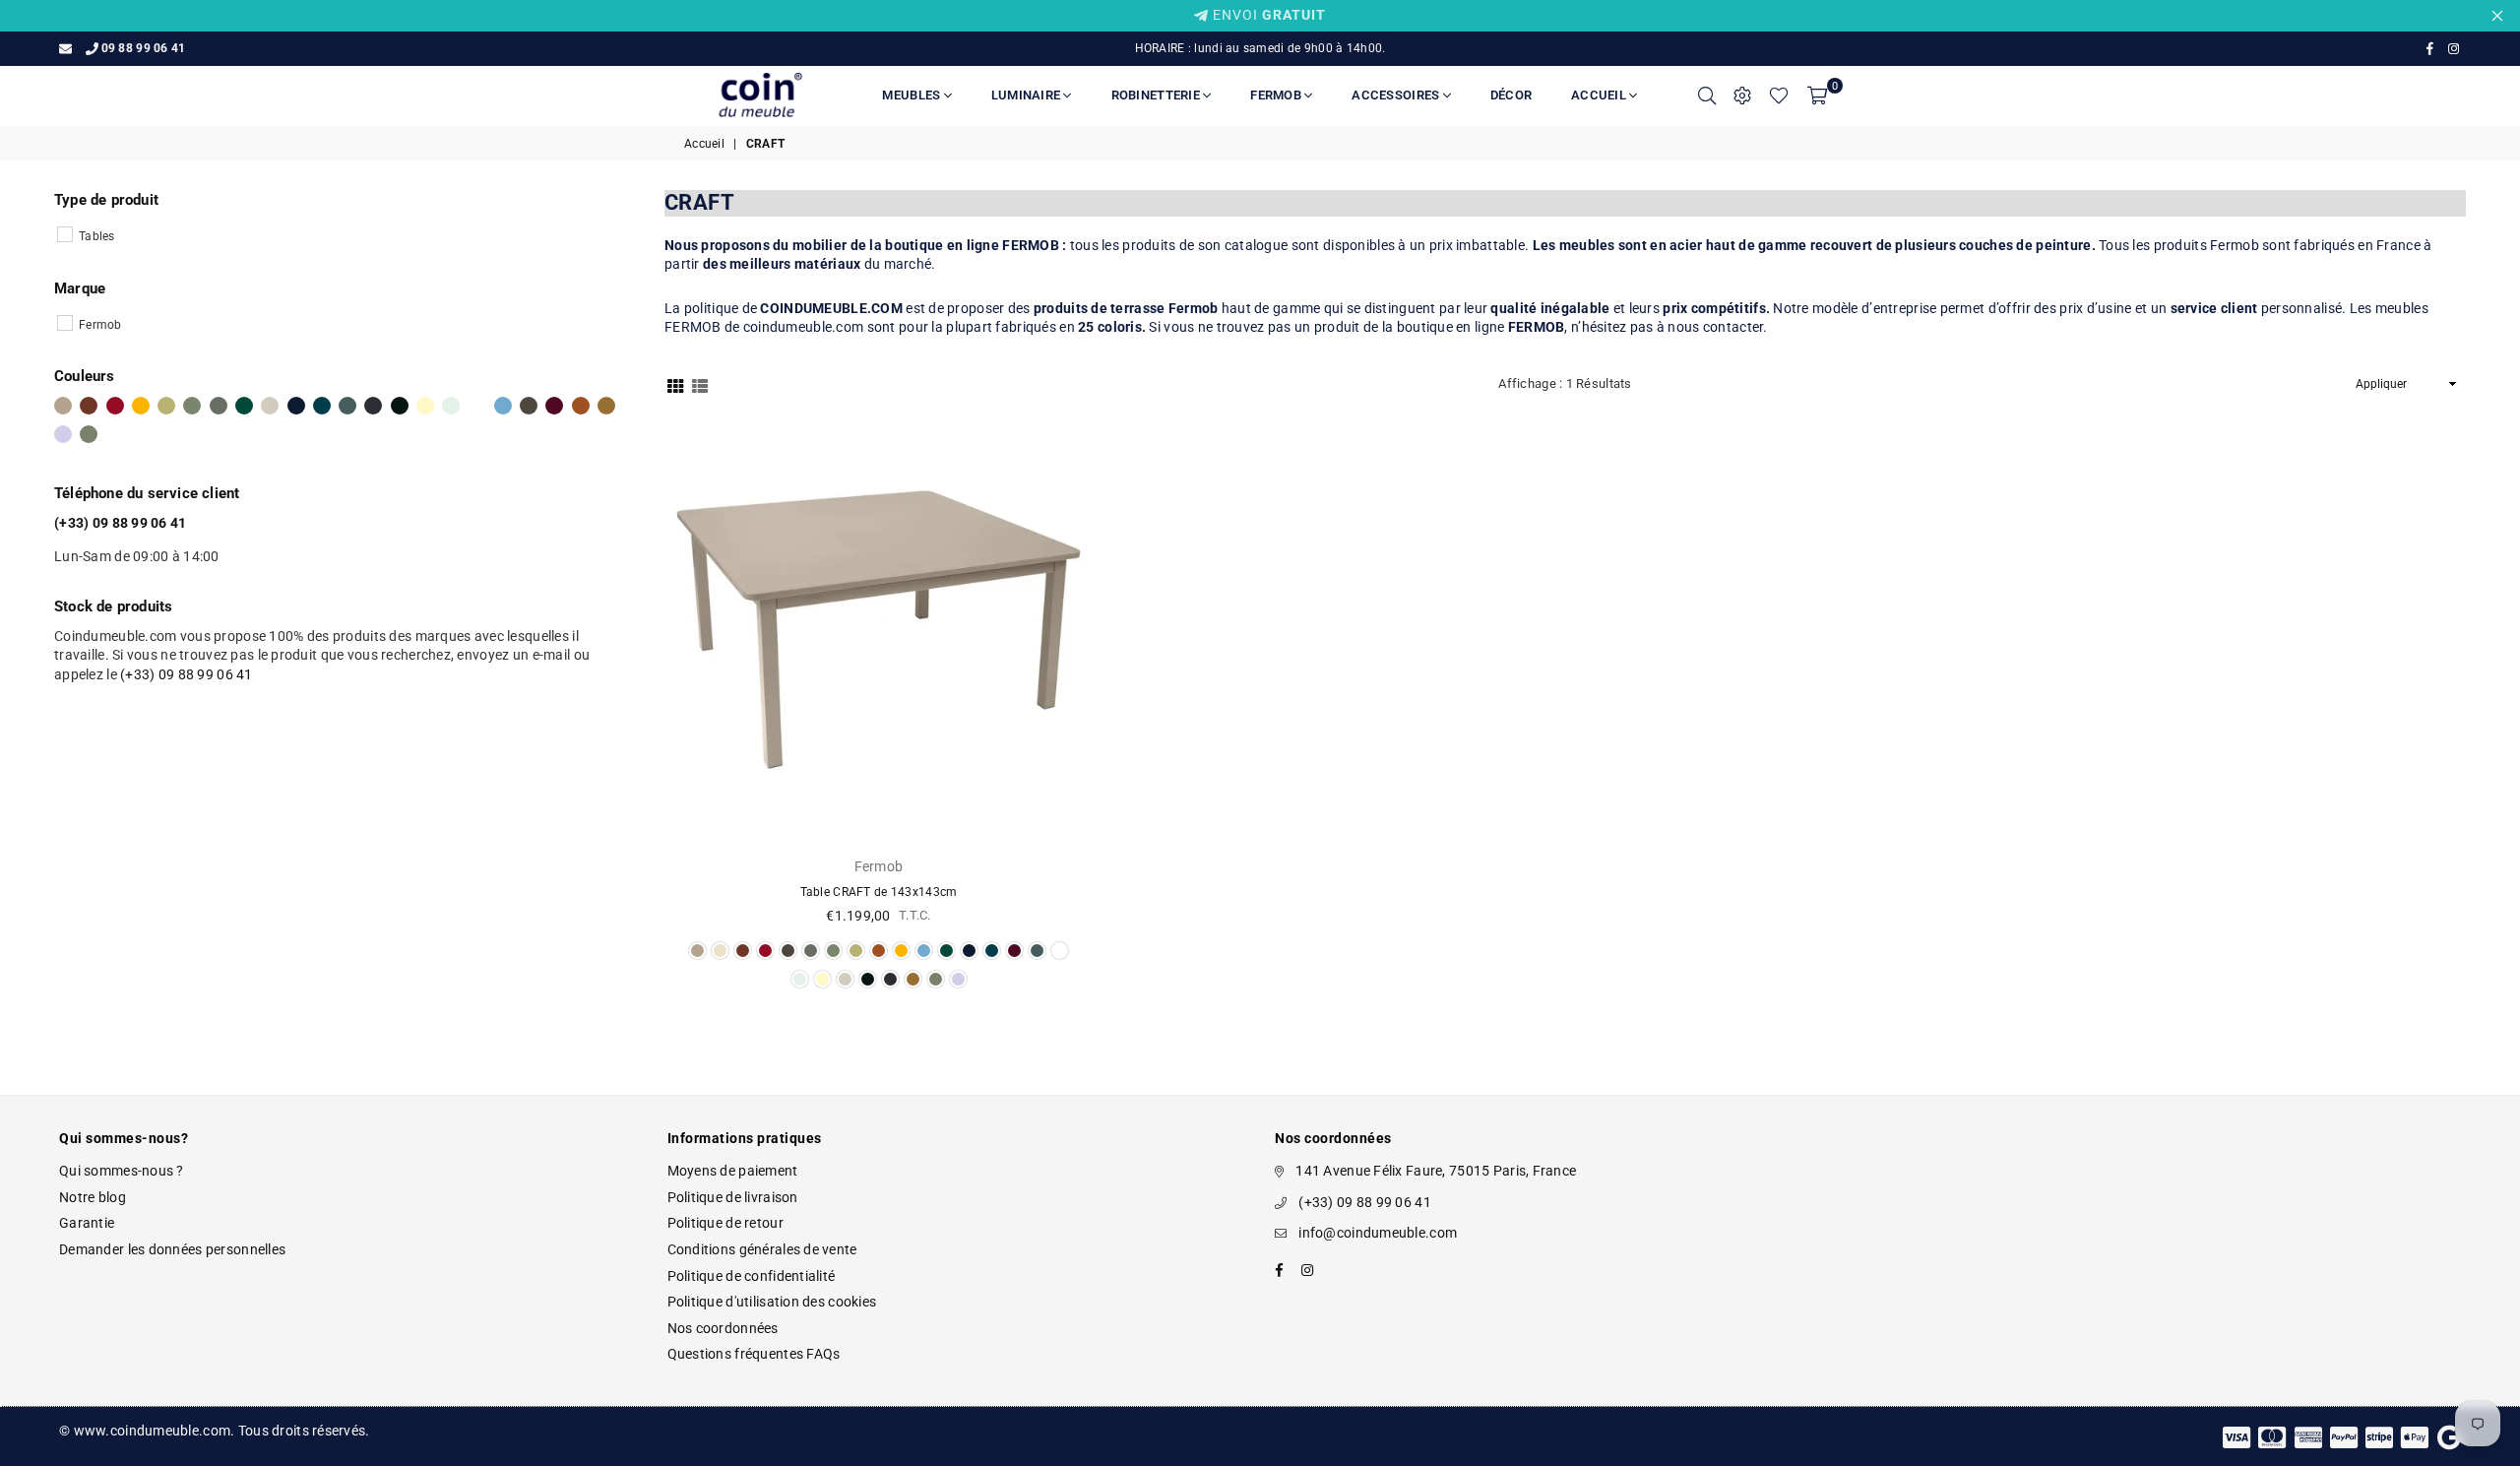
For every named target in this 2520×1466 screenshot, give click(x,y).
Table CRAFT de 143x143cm (879, 892)
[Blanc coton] (477, 406)
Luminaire (1028, 95)
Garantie (87, 1223)
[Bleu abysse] (296, 406)
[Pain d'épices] (606, 406)
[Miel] (141, 406)
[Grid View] (675, 384)
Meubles (913, 95)
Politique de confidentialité (752, 1276)
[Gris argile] (270, 406)
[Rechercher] (1707, 96)
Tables (97, 236)
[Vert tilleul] (166, 406)
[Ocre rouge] (89, 406)
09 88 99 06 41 (143, 48)
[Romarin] (219, 406)
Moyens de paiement (733, 1171)
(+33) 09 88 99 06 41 (187, 674)
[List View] (700, 384)
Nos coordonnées (723, 1328)
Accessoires (1397, 95)
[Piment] (115, 406)
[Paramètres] (1742, 96)
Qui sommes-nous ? (122, 1171)
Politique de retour (725, 1223)
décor (1511, 95)
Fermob (1277, 95)
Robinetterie (1157, 95)
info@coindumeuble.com (1378, 1233)
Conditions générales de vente (762, 1249)
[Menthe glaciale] (451, 406)
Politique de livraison (733, 1197)
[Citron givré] (425, 406)
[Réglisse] (400, 406)
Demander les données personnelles (172, 1249)
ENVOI (1267, 15)
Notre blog (93, 1197)
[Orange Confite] (581, 406)
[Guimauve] (63, 434)
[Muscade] (63, 406)
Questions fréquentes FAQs (754, 1354)
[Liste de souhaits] (1779, 96)
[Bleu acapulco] (322, 406)
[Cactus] (192, 406)
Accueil (1600, 95)
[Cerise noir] (554, 406)
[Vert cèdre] (244, 406)
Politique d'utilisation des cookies (772, 1302)
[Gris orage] (347, 406)
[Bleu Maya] (503, 406)
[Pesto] (89, 434)
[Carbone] (373, 406)
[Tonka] (529, 406)
